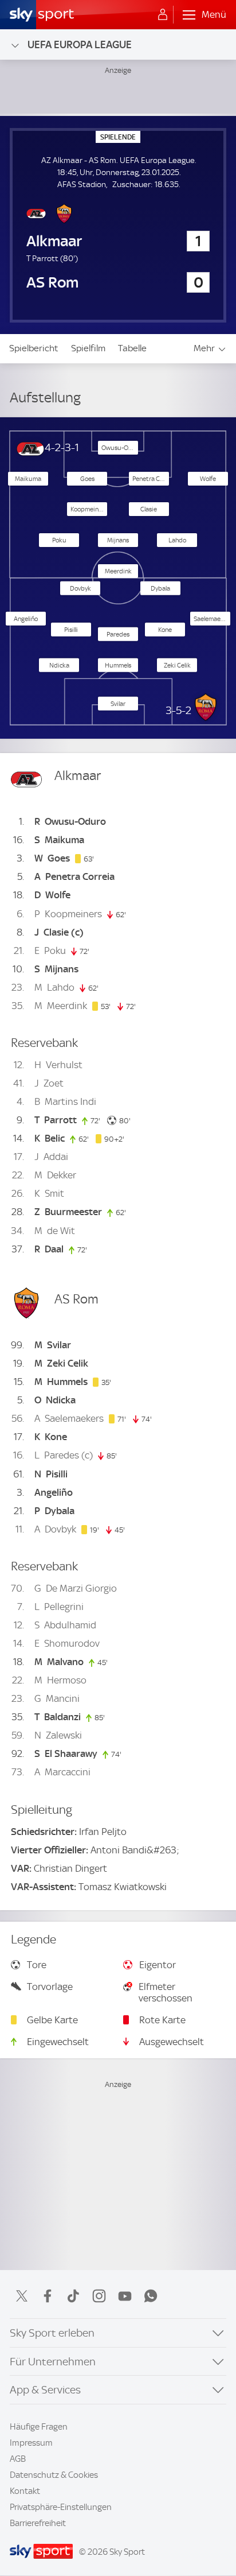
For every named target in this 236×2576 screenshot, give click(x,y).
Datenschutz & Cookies (54, 2475)
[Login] (163, 15)
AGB (18, 2459)
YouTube (125, 2296)
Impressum (31, 2443)
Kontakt (25, 2491)
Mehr (204, 348)
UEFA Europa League (80, 44)
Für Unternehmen (53, 2362)
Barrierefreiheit (38, 2523)
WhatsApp (151, 2296)
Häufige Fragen (39, 2427)
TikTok (73, 2296)
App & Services (45, 2390)
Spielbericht (34, 348)
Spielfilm (88, 348)
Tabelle (132, 348)
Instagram (99, 2296)
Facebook (48, 2296)
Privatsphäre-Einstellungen (61, 2507)
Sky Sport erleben (52, 2333)
